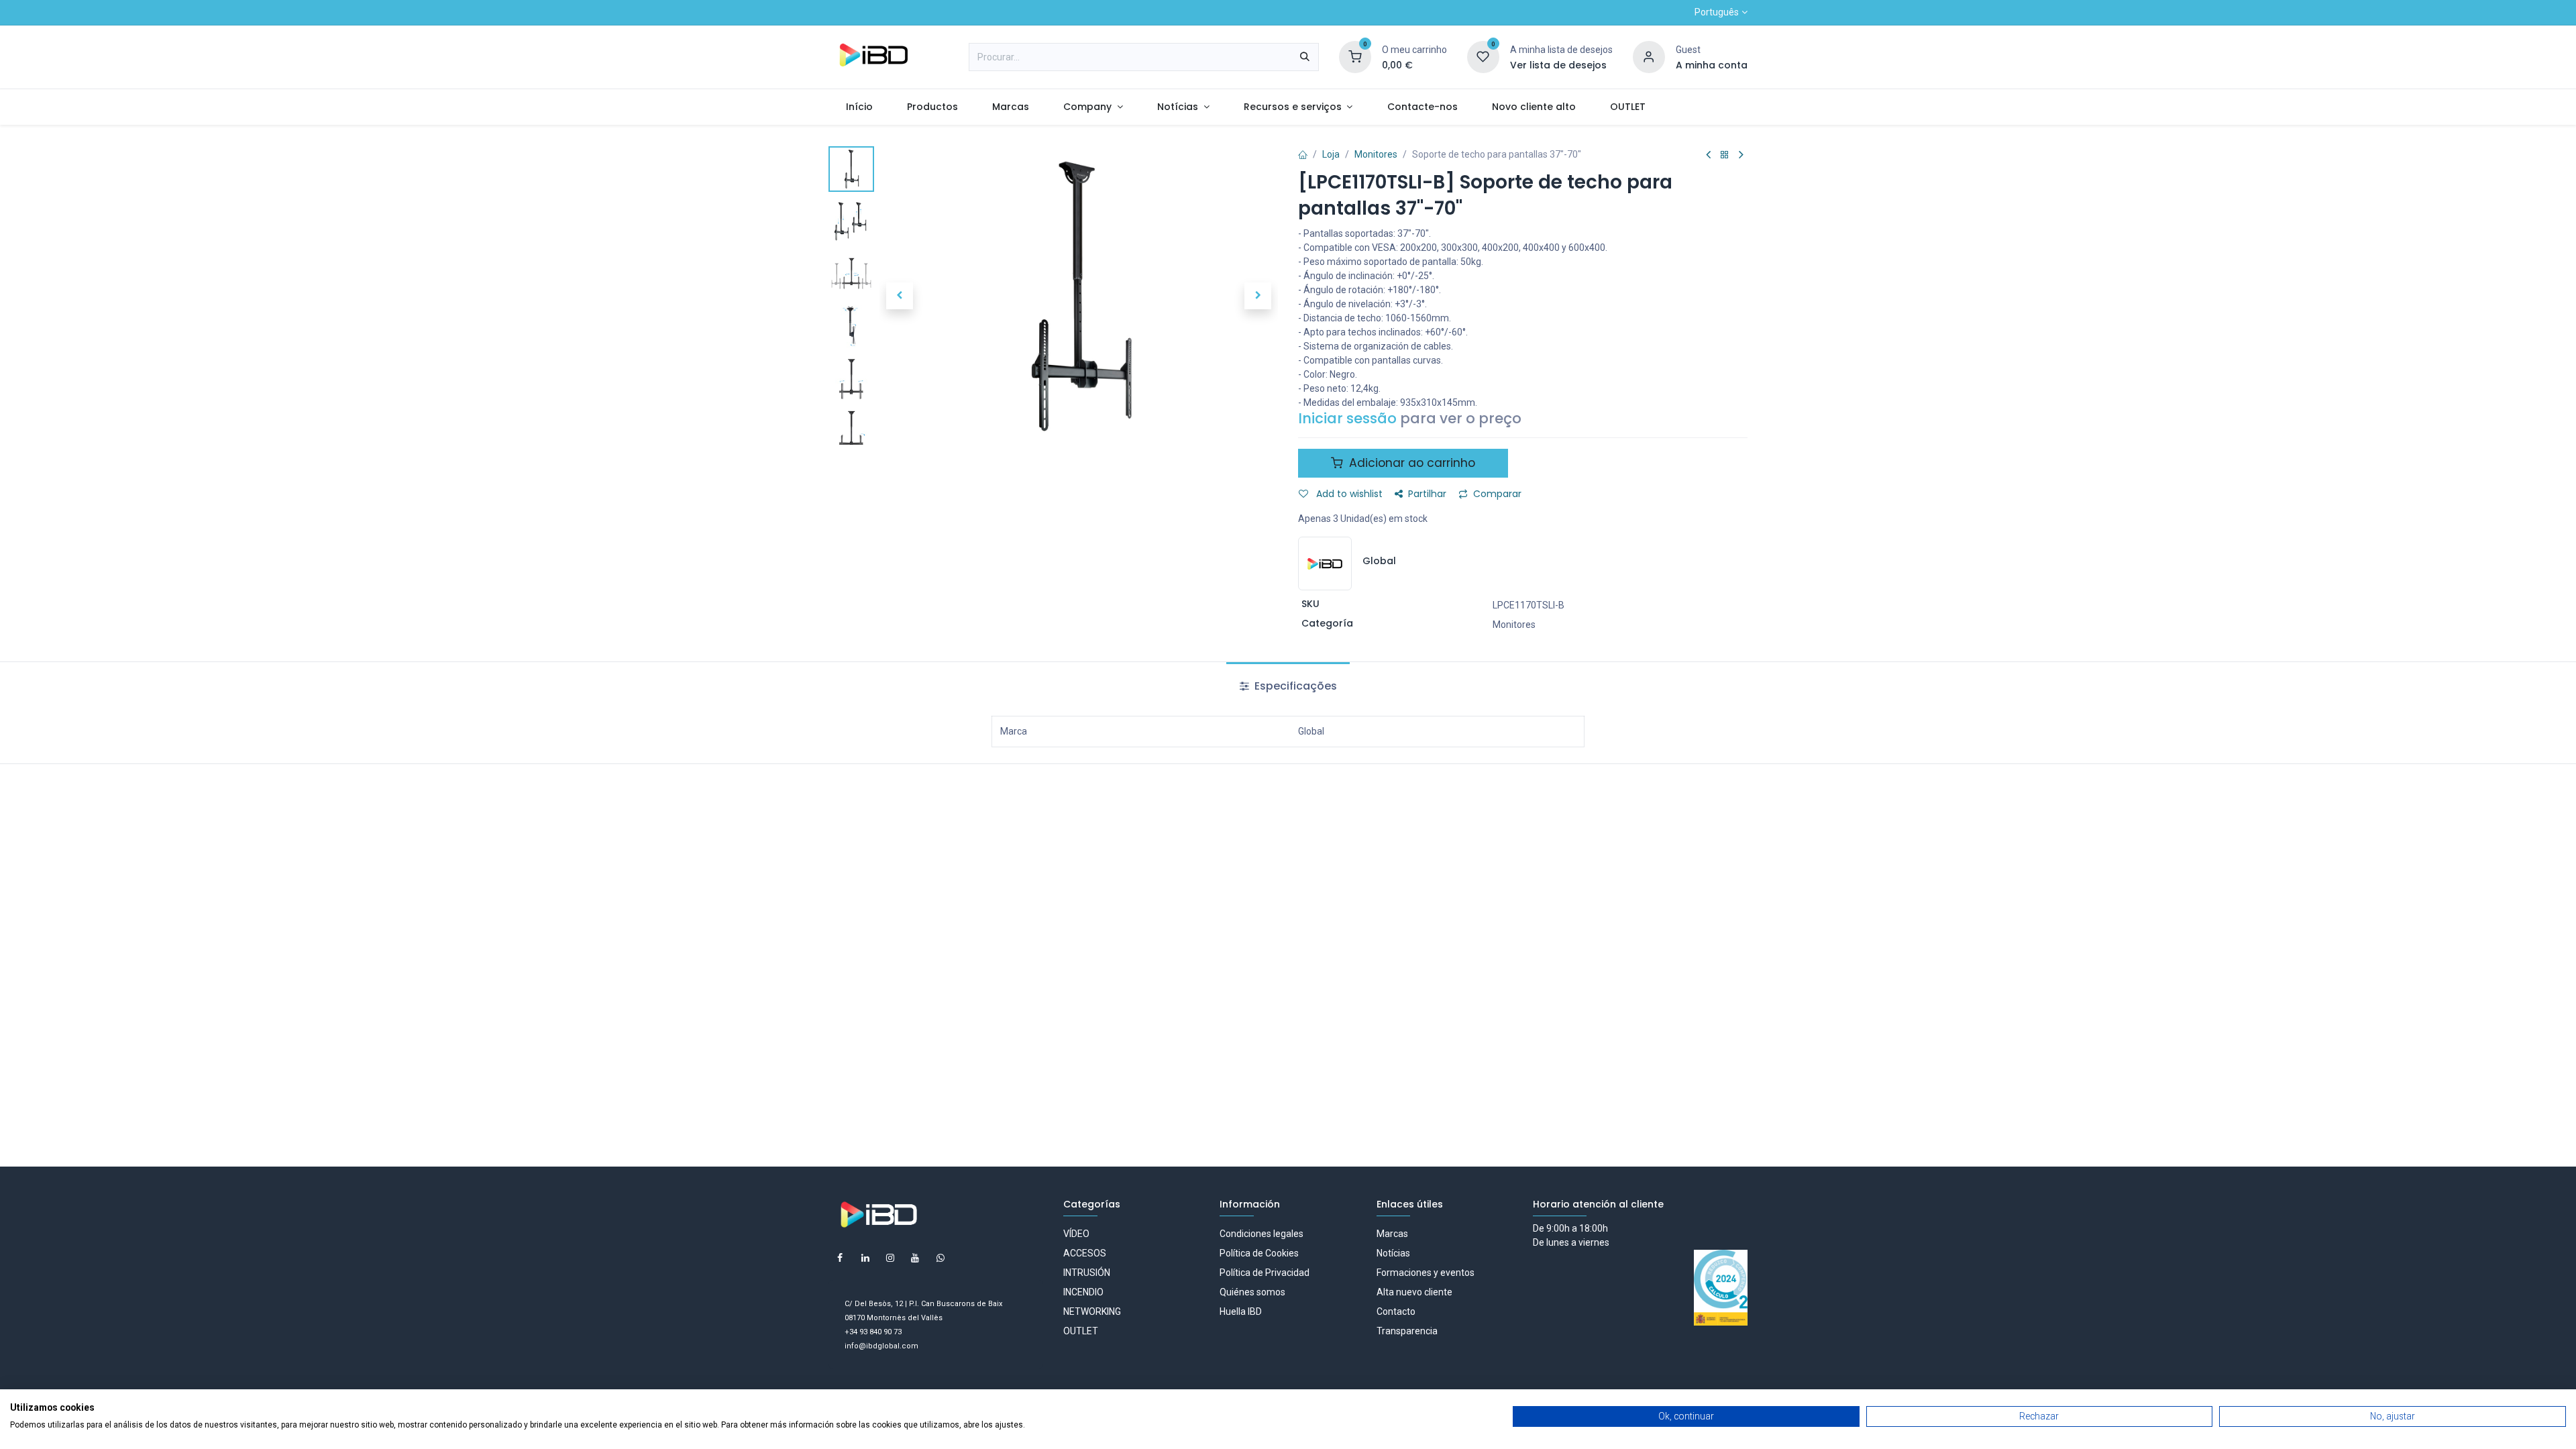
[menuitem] (859, 107)
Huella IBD (1241, 1311)
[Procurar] (1305, 57)
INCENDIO (1083, 1292)
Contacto (1396, 1311)
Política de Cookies (1259, 1253)
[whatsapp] (941, 1258)
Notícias (1393, 1253)
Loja (1331, 154)
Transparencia (1407, 1331)
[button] (899, 296)
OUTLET (1081, 1331)
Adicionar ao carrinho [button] (1410, 463)
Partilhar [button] (1427, 494)
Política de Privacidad (1265, 1273)
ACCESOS (1085, 1253)
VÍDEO (1076, 1234)
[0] (1355, 56)
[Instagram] (890, 1258)
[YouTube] (915, 1258)
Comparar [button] (1497, 494)
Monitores (1376, 154)
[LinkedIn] (865, 1258)
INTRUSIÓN (1087, 1273)
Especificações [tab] (1294, 686)
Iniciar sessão (1347, 418)
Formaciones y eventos (1426, 1273)
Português (1717, 12)
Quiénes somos (1252, 1292)
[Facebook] (840, 1258)
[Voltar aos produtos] (1725, 155)
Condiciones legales (1262, 1234)
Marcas (1392, 1234)
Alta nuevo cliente (1414, 1292)
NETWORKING (1092, 1311)
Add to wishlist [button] (1348, 494)
